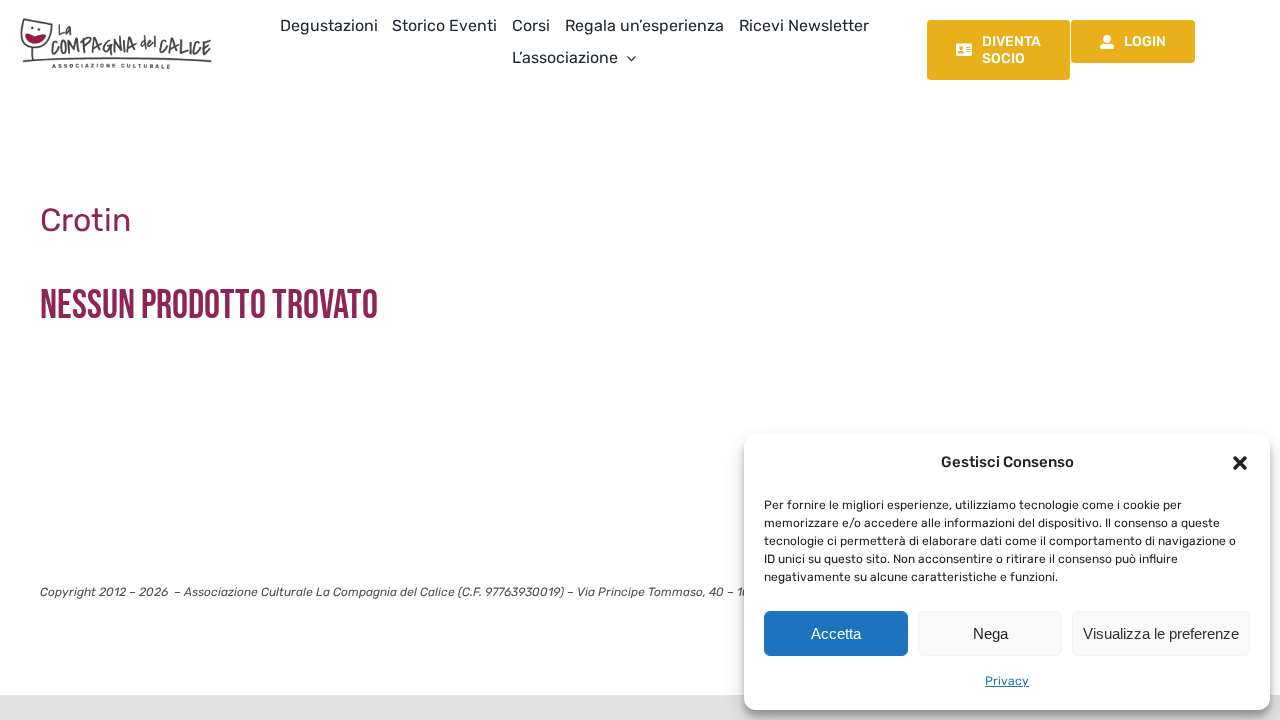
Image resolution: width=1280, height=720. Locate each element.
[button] (1240, 463)
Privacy (1007, 681)
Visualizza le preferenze (1161, 633)
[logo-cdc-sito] (116, 17)
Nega (990, 633)
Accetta (836, 633)
